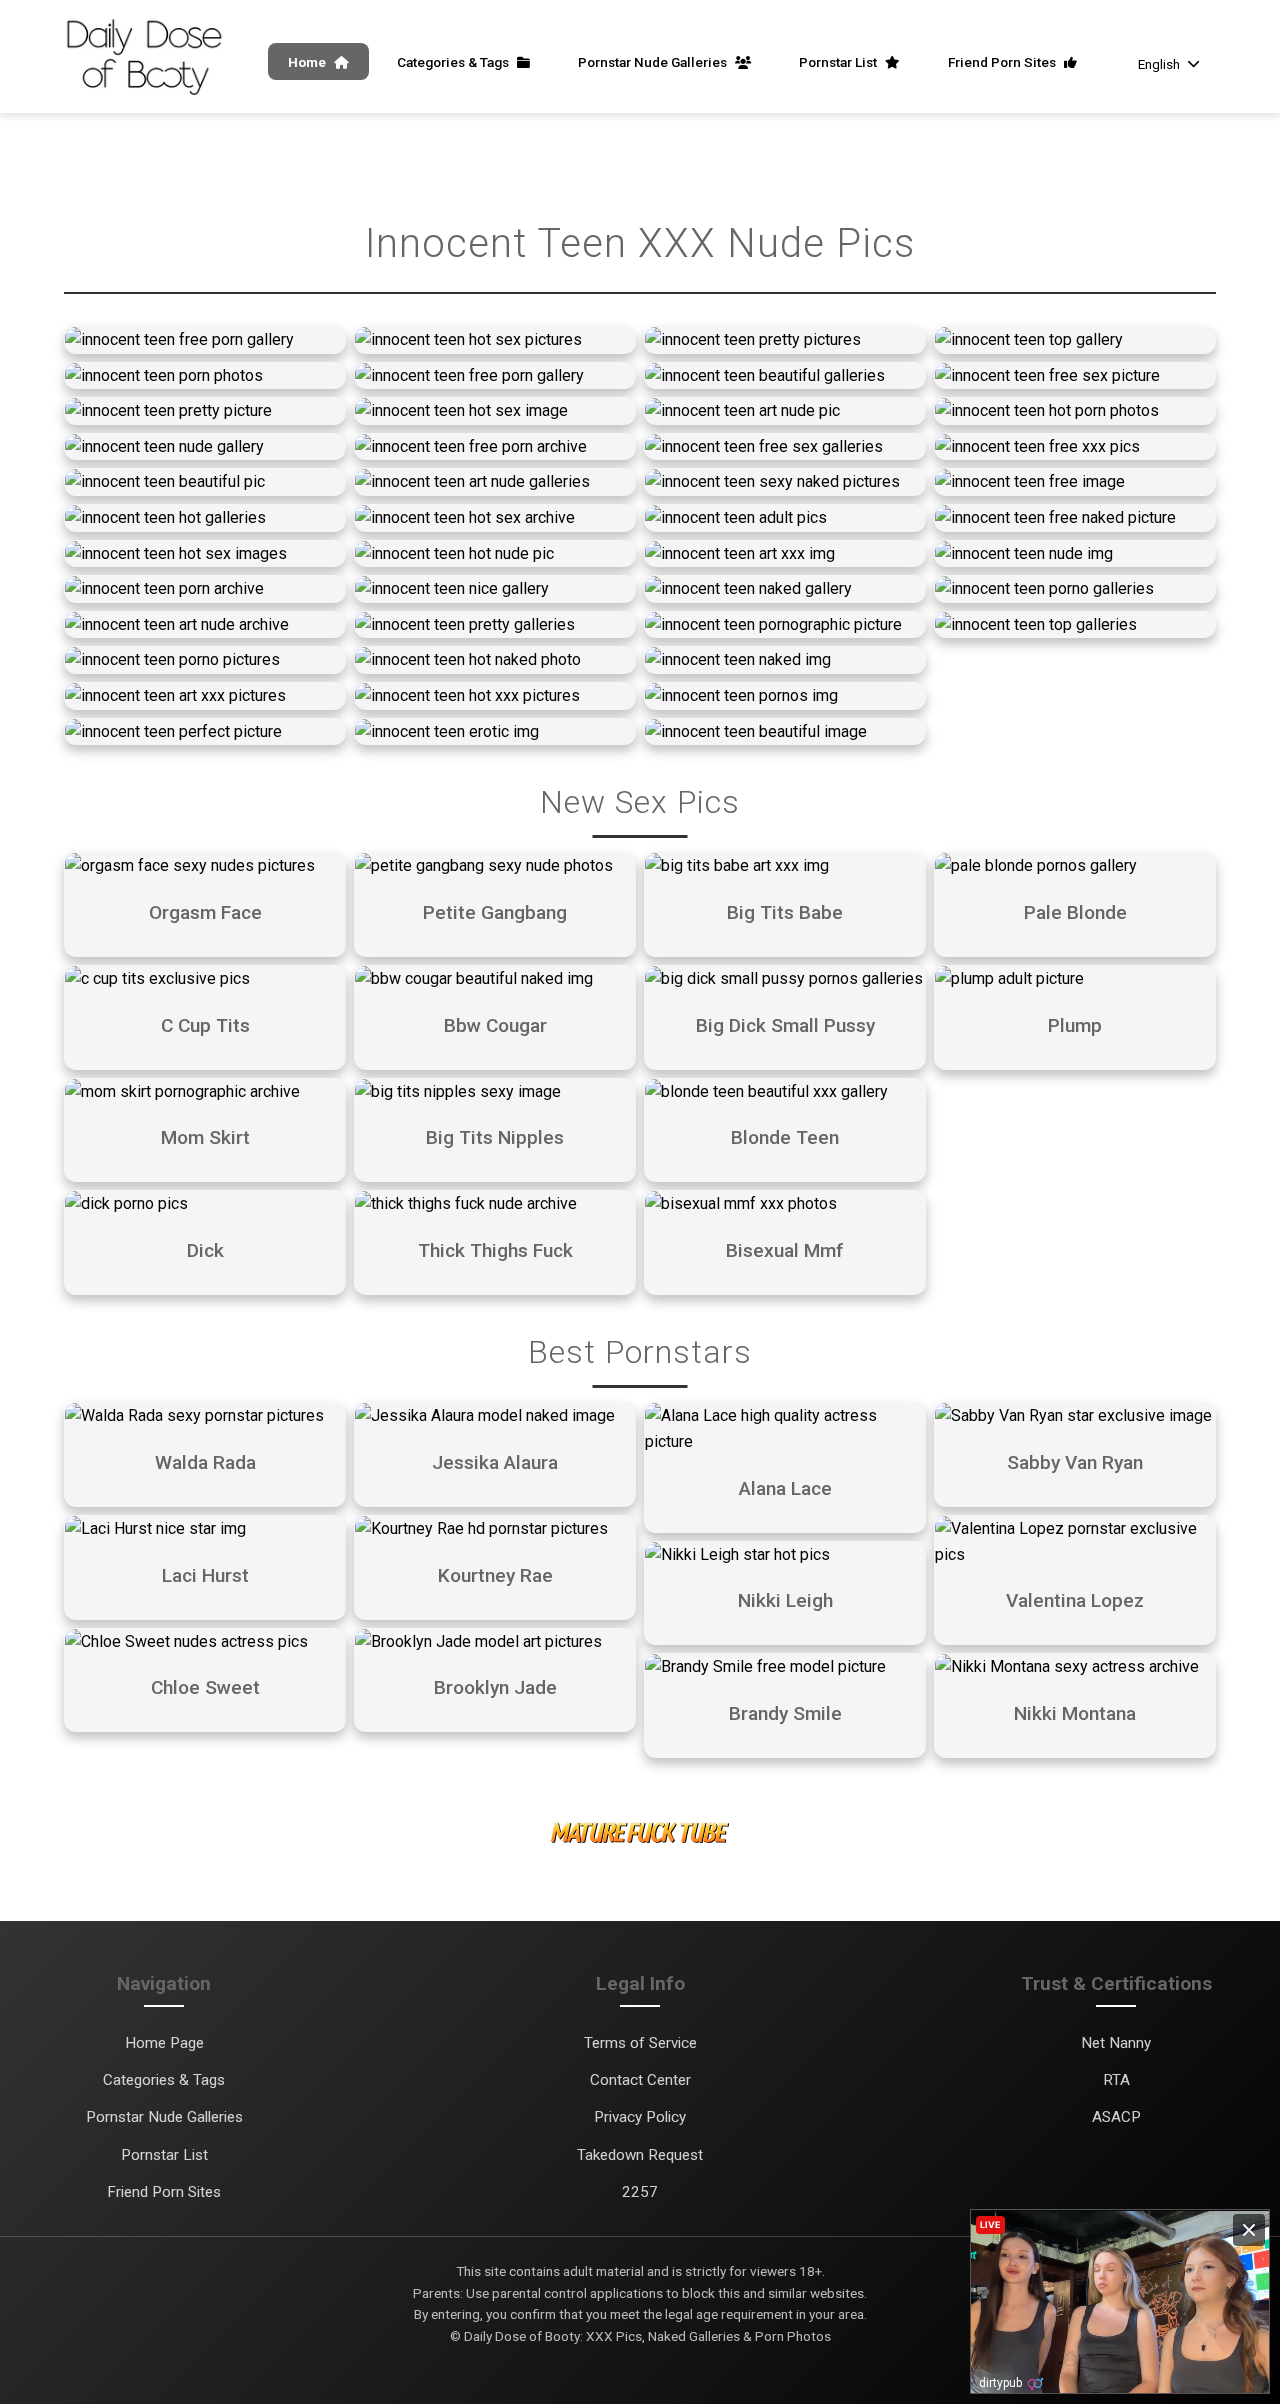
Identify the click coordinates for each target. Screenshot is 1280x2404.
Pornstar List (839, 62)
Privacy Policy (640, 2117)
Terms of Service (640, 2043)
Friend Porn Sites (1003, 62)
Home (308, 62)
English (1159, 64)
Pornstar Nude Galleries (654, 62)
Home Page (164, 2043)
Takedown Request (640, 2155)
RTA (1116, 2080)
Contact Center (640, 2080)
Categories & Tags (454, 62)
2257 (640, 2192)
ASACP (1116, 2117)
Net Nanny (1116, 2043)
